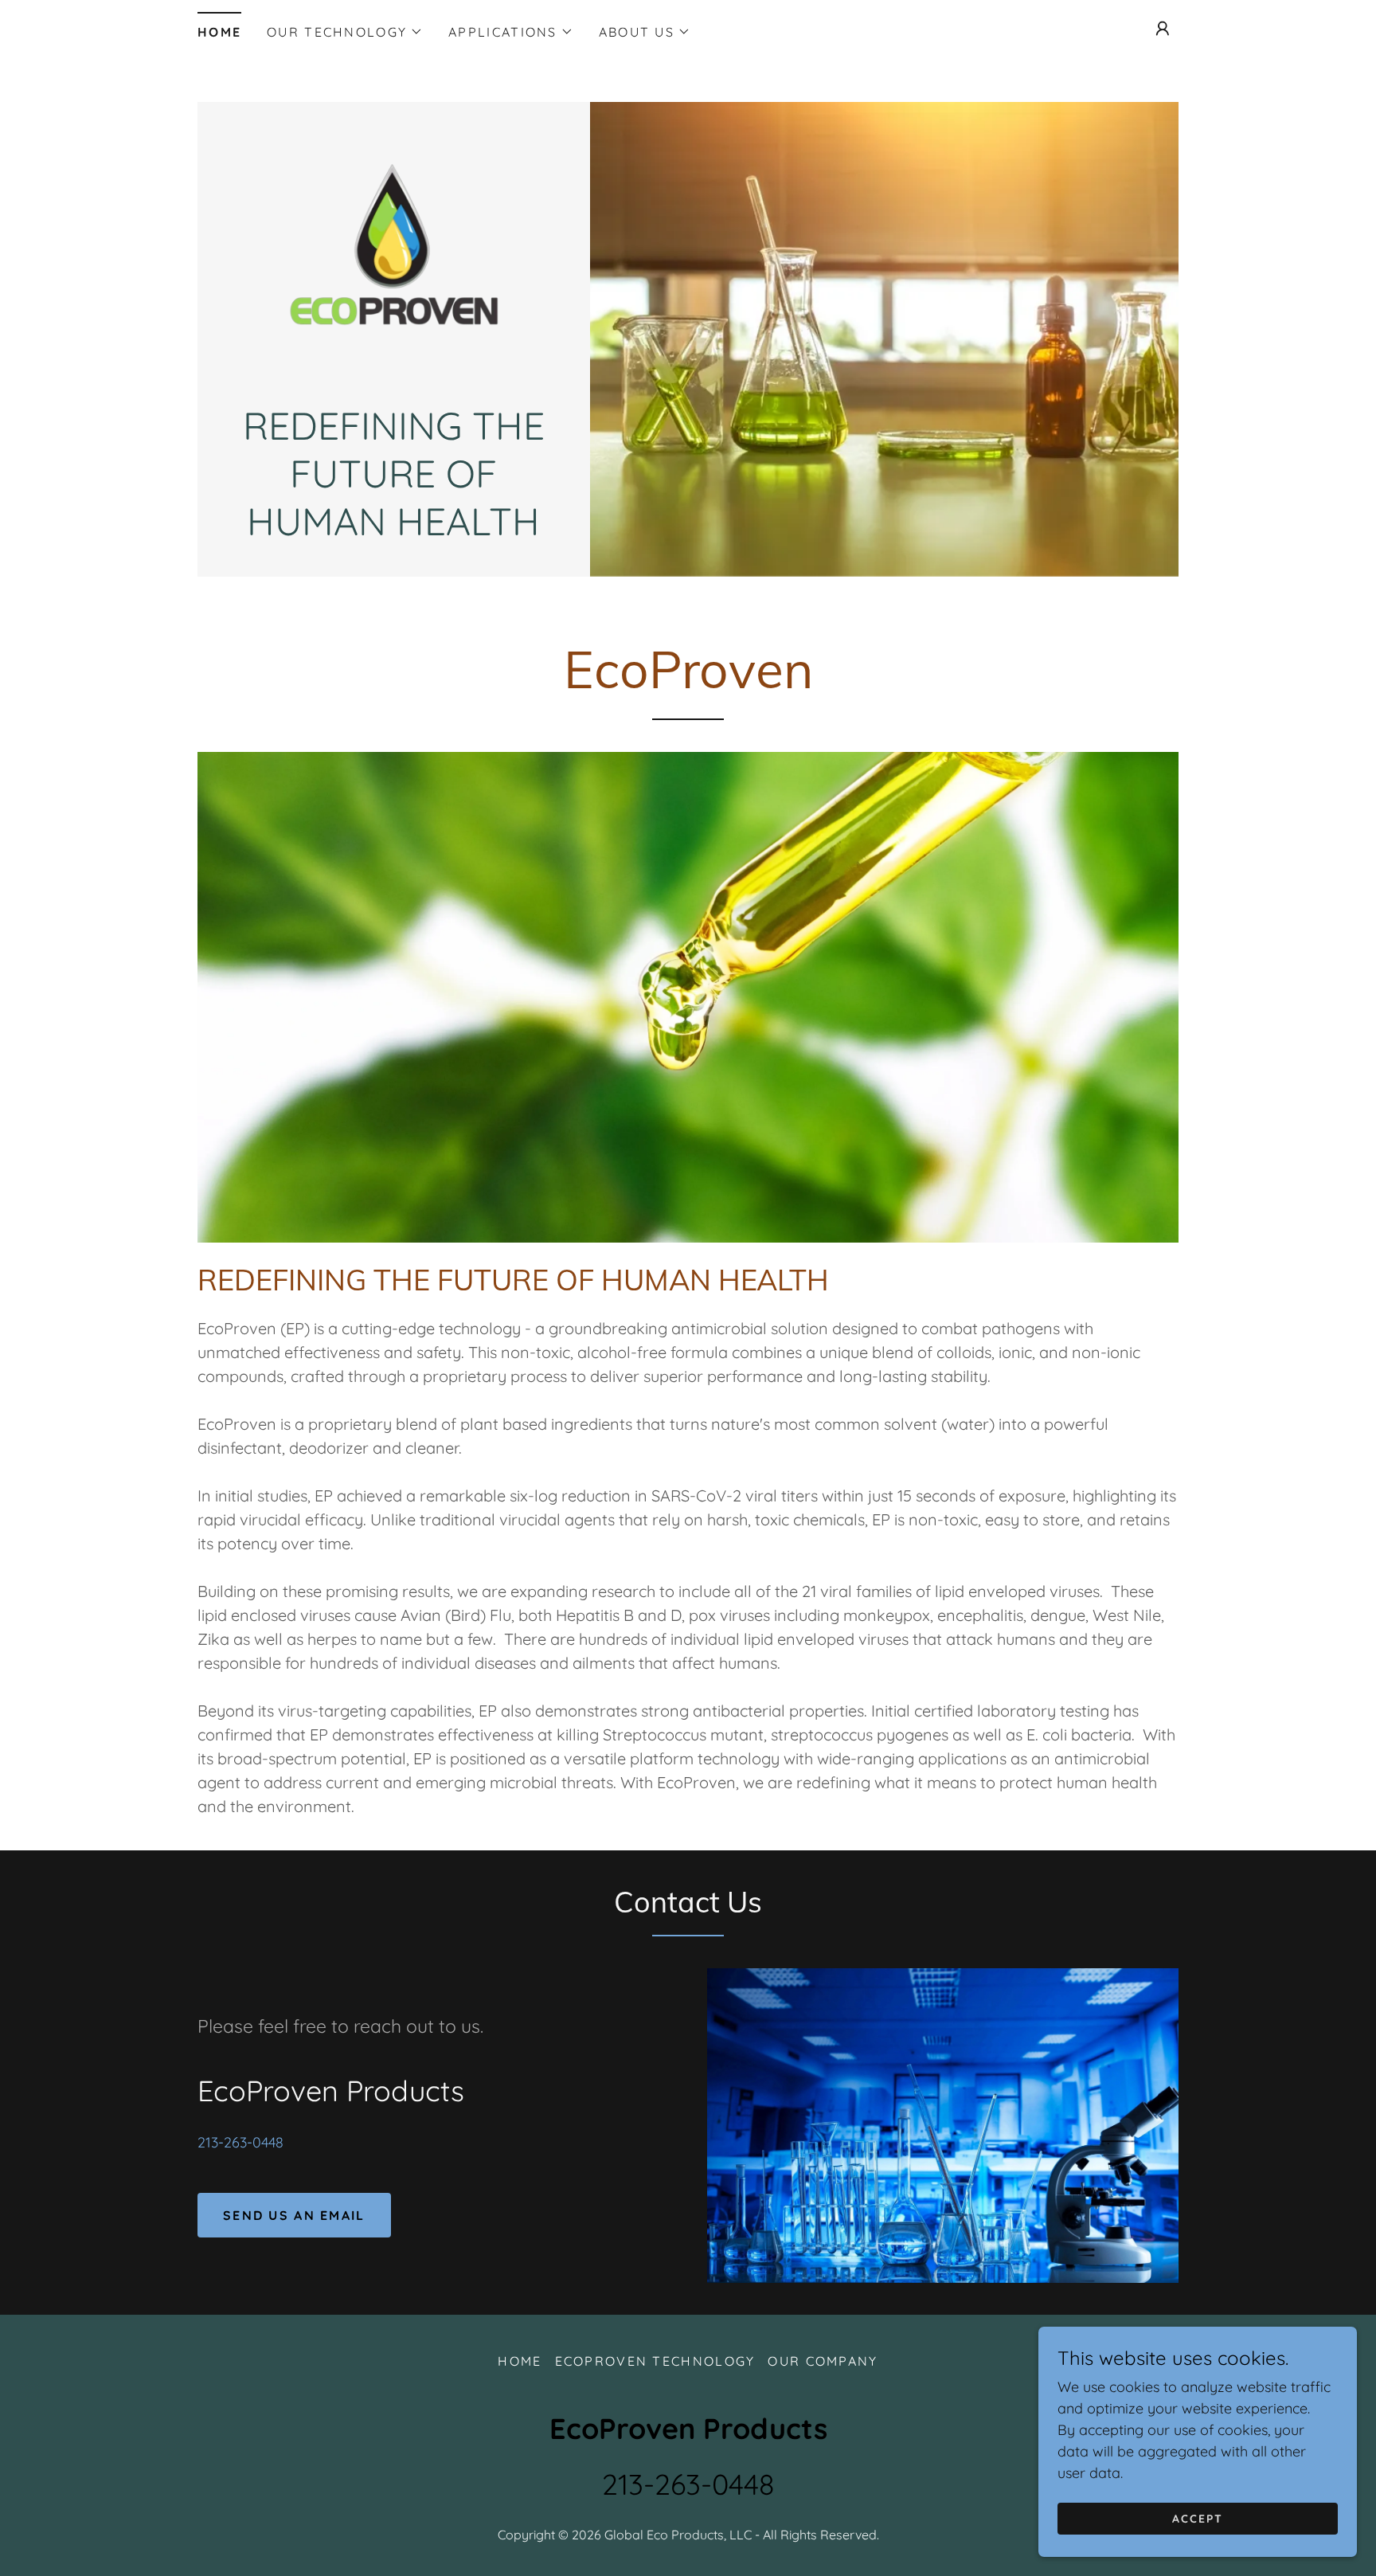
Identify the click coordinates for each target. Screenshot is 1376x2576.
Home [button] (520, 2361)
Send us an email (294, 2215)
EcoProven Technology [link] (655, 2361)
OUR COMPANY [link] (823, 2361)
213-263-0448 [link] (240, 2142)
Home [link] (219, 32)
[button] (345, 32)
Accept (1198, 2519)
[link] (394, 260)
